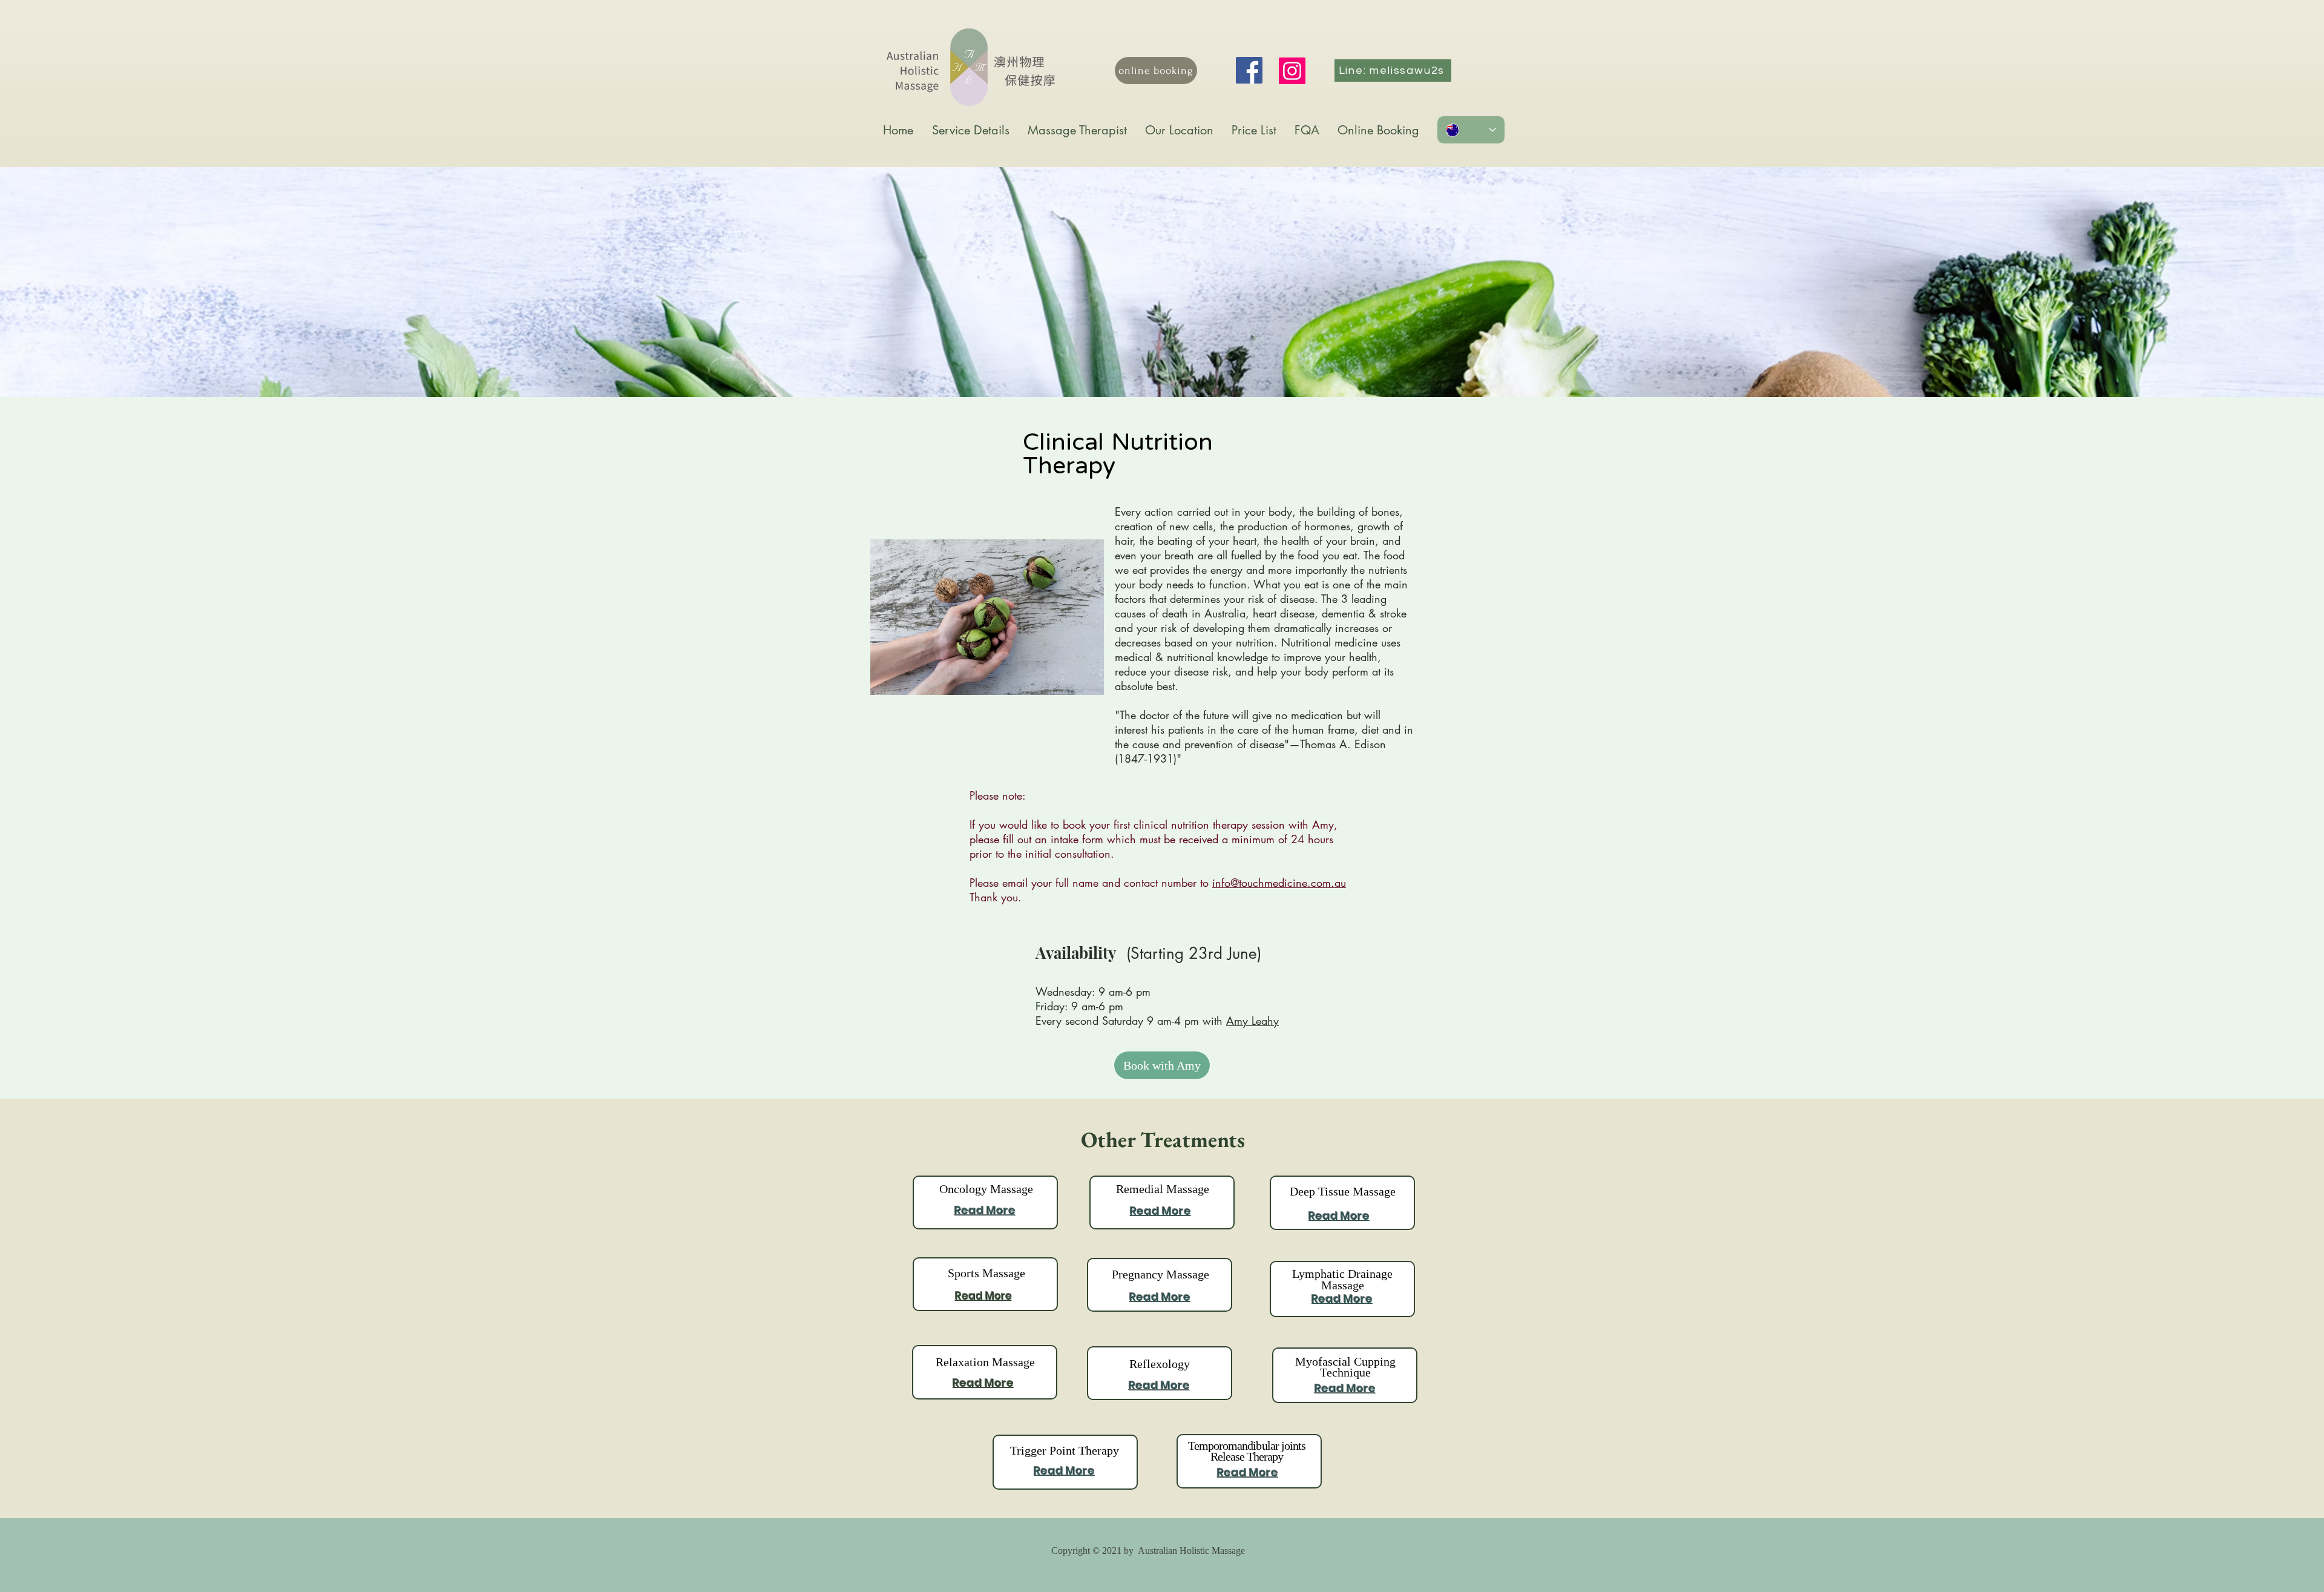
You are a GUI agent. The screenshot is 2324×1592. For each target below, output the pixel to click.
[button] (1077, 130)
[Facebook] (1249, 70)
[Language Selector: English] (1471, 130)
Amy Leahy (1252, 1021)
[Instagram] (1292, 71)
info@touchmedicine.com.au (1279, 883)
